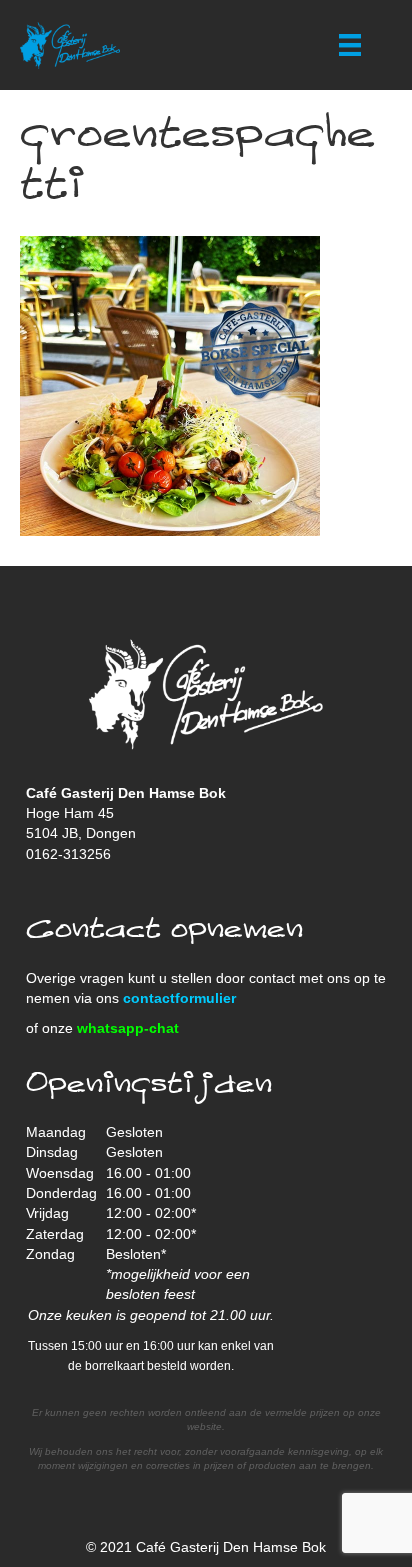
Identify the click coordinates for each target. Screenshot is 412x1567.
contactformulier (179, 998)
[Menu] (350, 45)
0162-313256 (68, 854)
